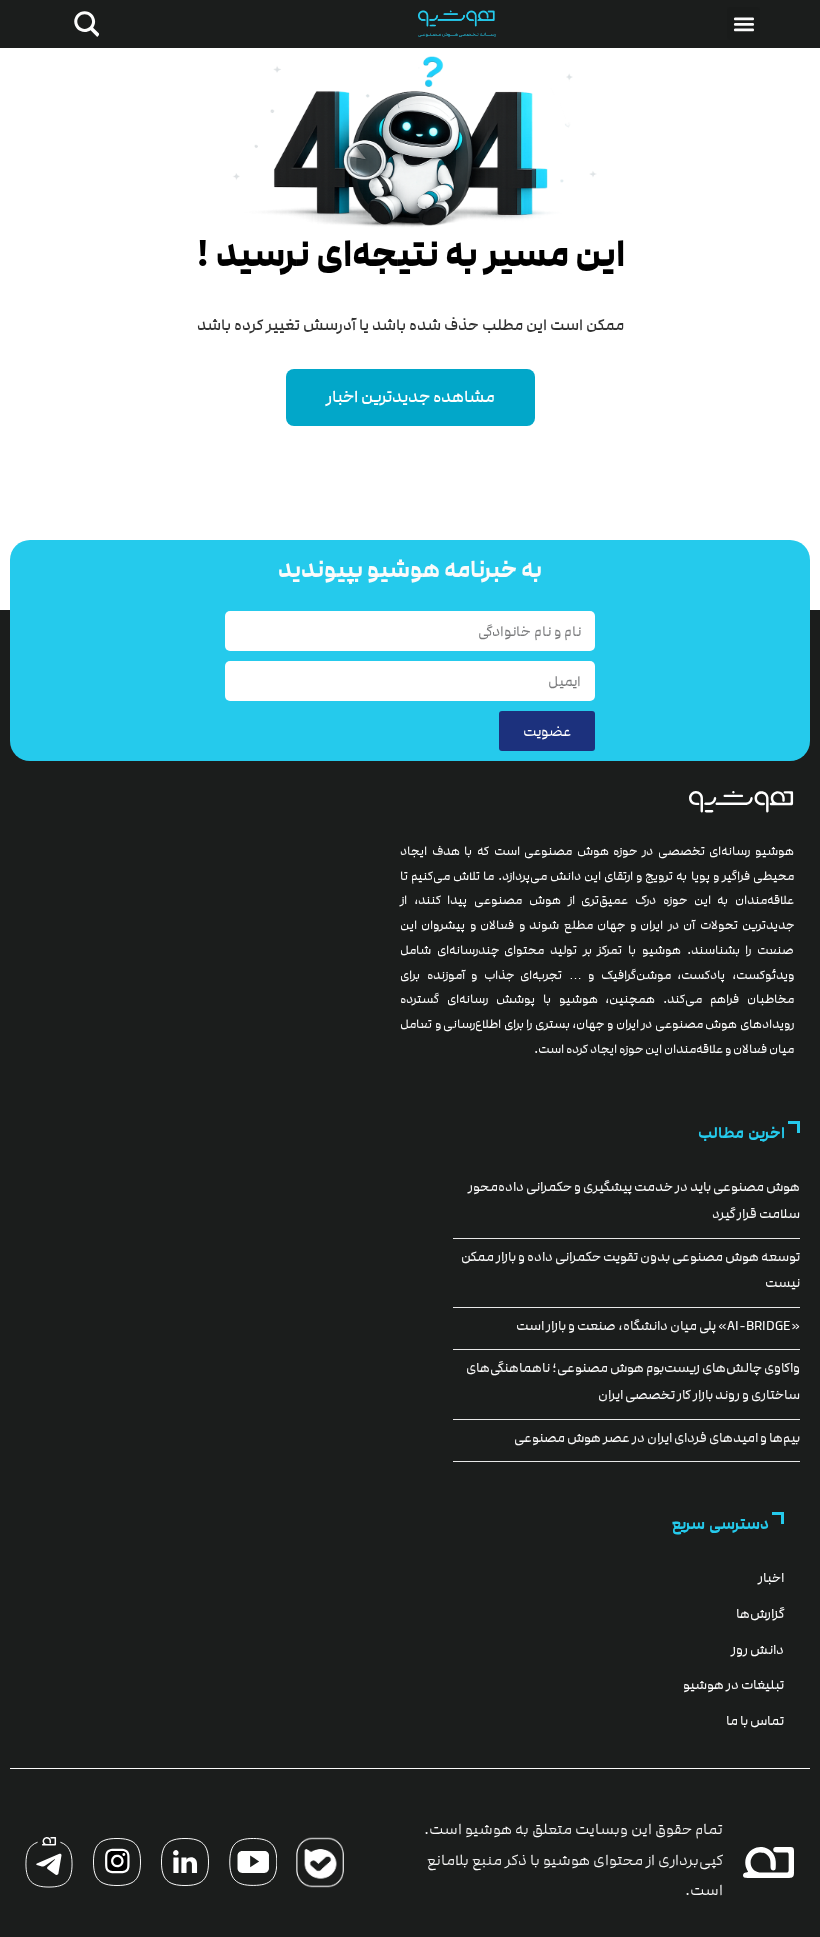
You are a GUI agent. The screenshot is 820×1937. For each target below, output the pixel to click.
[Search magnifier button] (83, 24)
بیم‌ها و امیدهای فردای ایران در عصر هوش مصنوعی (657, 1438)
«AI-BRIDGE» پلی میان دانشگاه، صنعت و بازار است (658, 1326)
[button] (743, 23)
